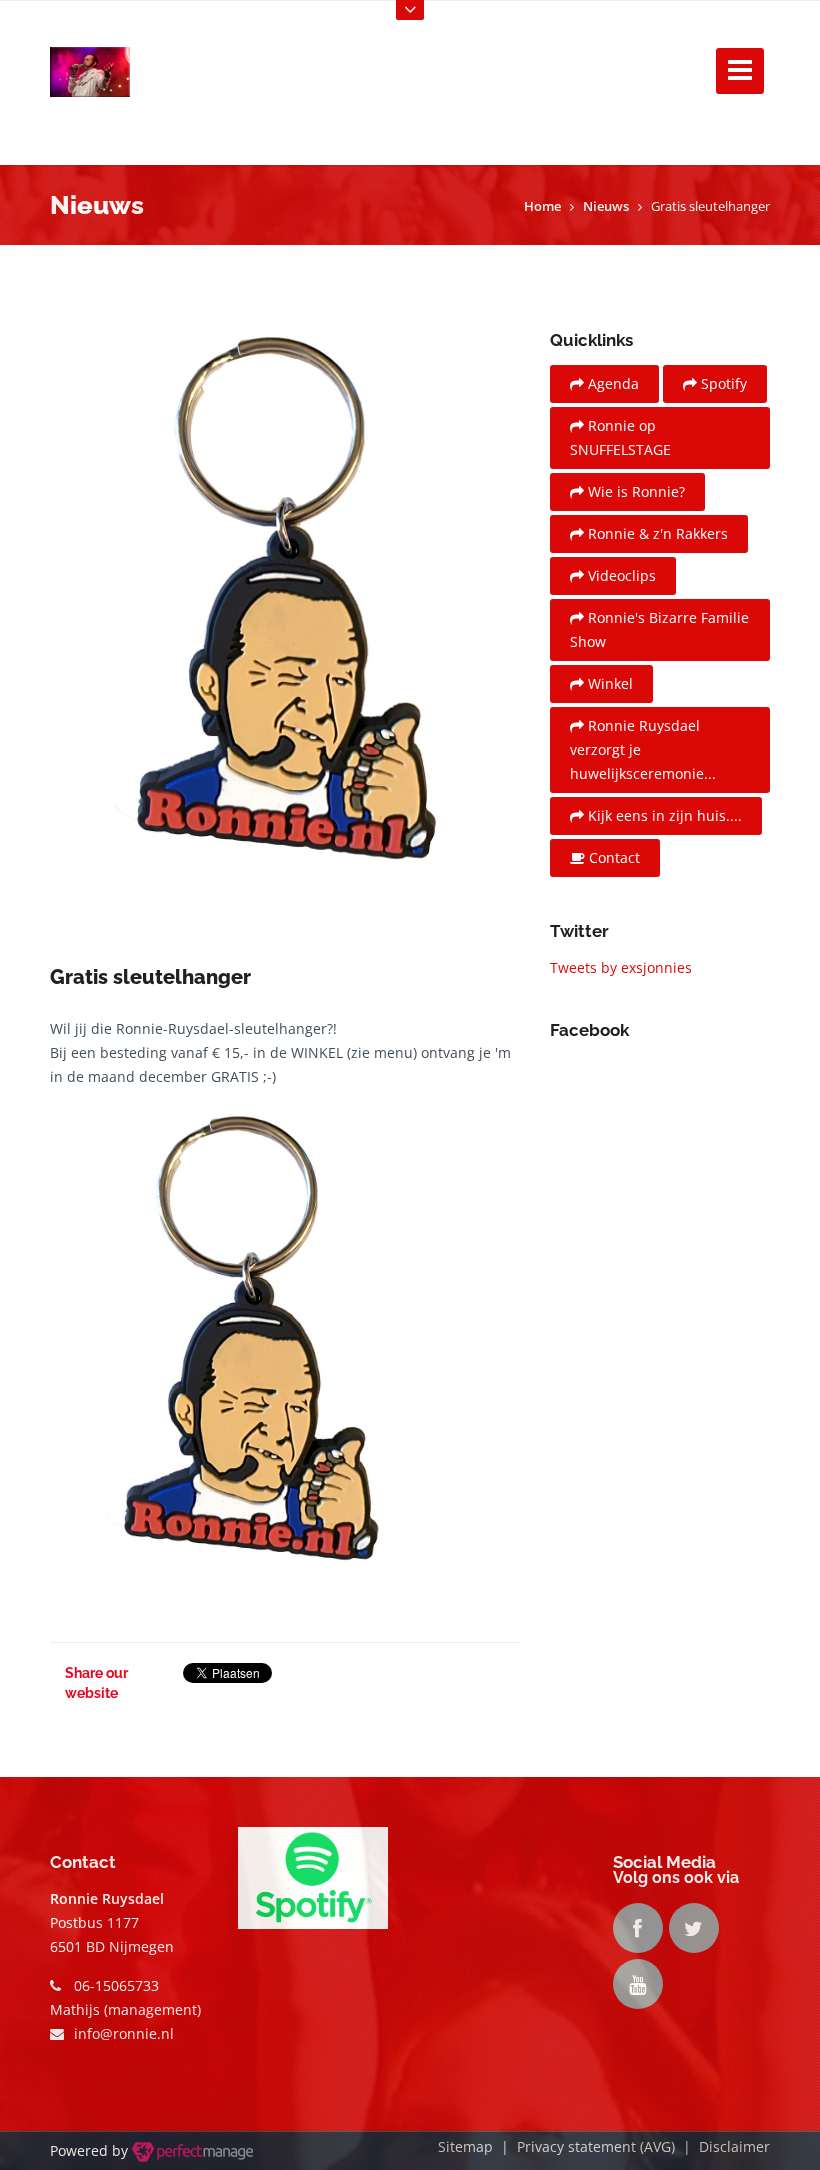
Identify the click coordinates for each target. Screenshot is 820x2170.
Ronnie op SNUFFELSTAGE (620, 437)
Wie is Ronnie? (634, 491)
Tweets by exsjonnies (621, 967)
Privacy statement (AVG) (596, 2146)
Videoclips (620, 575)
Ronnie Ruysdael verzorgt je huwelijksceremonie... (643, 749)
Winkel (608, 683)
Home (542, 206)
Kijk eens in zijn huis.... (663, 815)
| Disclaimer (722, 2146)
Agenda (611, 383)
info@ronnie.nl (124, 2033)
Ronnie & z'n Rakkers (656, 533)
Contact (612, 857)
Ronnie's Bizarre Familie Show (659, 629)
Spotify (722, 383)
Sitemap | (477, 2146)
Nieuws (606, 206)
